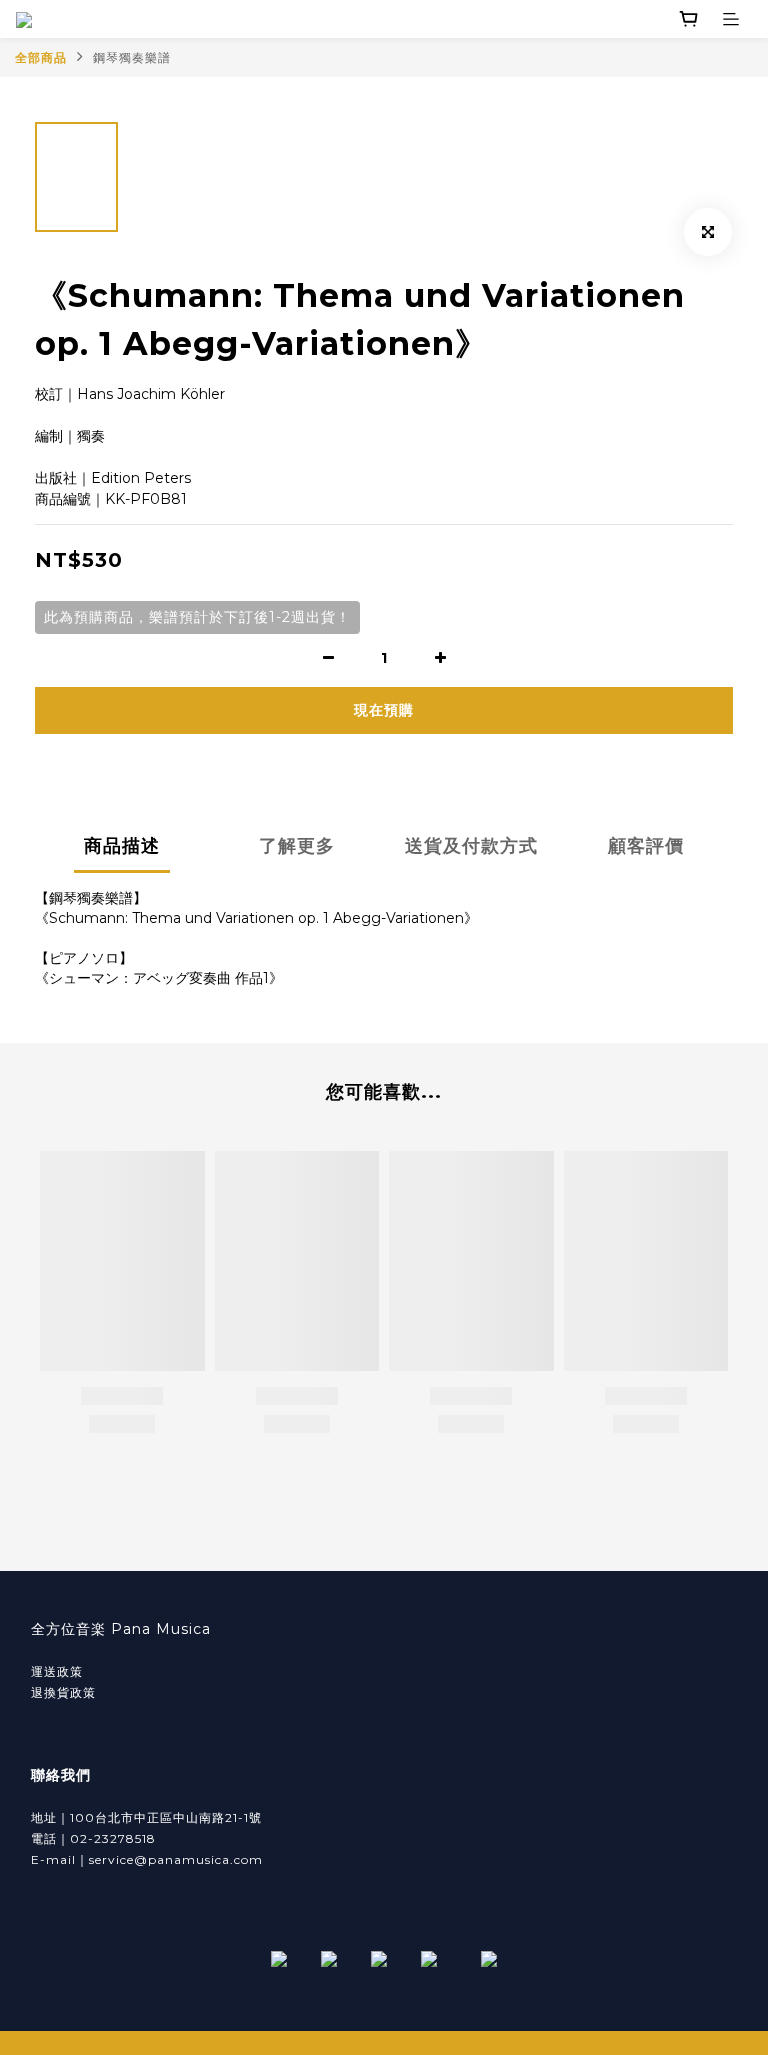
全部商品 (41, 57)
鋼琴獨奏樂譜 (132, 57)
